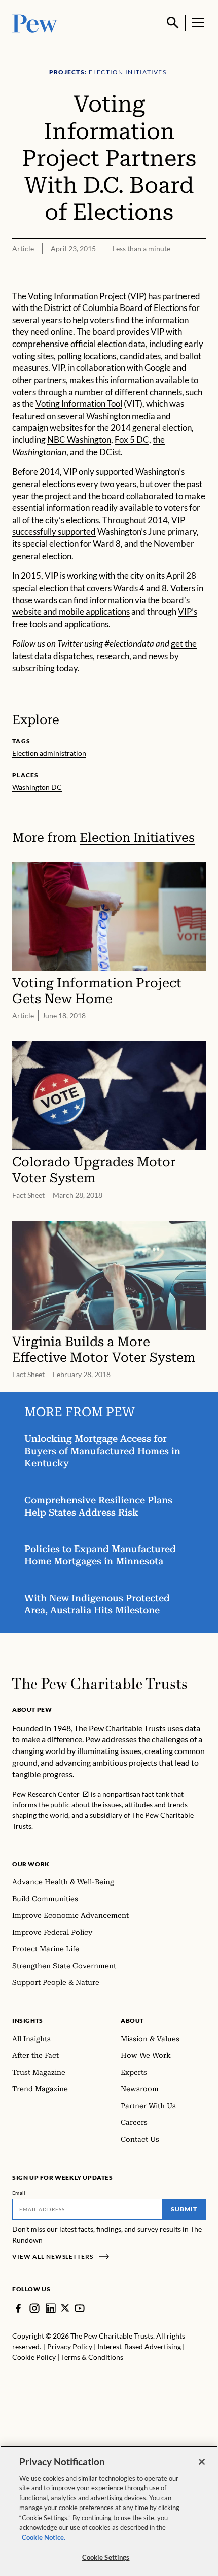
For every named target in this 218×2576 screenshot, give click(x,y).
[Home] (100, 1684)
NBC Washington (79, 440)
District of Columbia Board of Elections (115, 308)
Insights (28, 2021)
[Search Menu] (173, 23)
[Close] (202, 2462)
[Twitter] (65, 2308)
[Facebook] (18, 2308)
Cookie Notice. (44, 2537)
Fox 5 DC (132, 440)
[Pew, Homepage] (35, 23)
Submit (184, 2209)
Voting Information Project (77, 296)
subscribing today (45, 668)
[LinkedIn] (51, 2308)
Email (19, 2193)
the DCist (103, 452)
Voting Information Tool (79, 404)
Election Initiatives (137, 837)
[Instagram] (34, 2308)
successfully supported (54, 532)
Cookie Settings (106, 2557)
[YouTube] (80, 2308)
